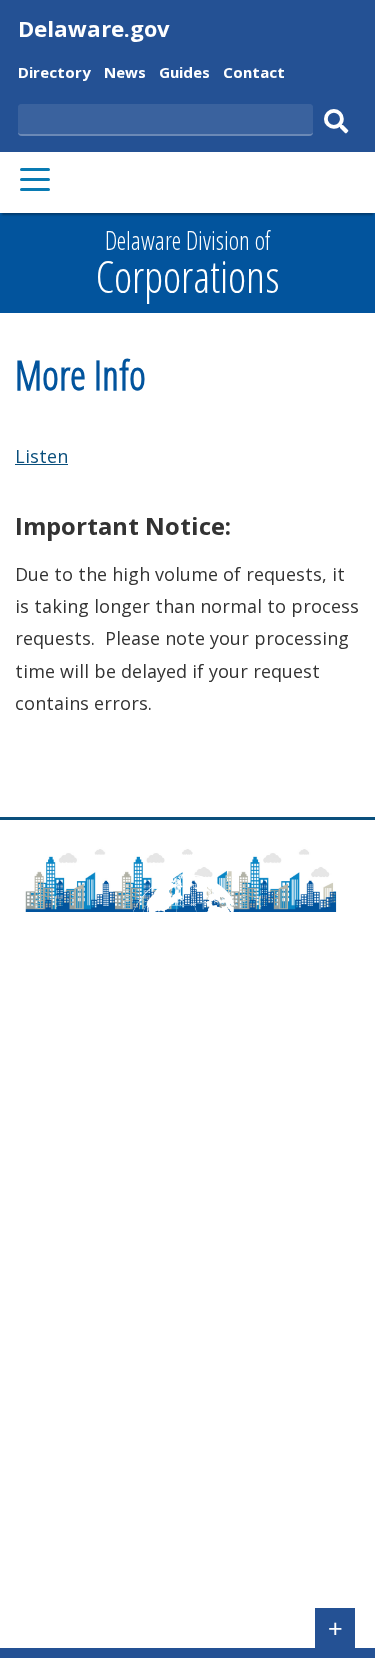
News (125, 74)
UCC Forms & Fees (85, 1497)
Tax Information (78, 1526)
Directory (54, 74)
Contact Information (93, 1132)
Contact (254, 74)
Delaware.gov (94, 28)
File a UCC (54, 1286)
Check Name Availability (106, 1314)
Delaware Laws (75, 1160)
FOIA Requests (71, 1584)
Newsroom (58, 1189)
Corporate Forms (81, 1440)
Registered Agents (86, 1555)
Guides (184, 74)
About (40, 1074)
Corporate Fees (75, 1468)
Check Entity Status (89, 1372)
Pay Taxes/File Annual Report (127, 1257)
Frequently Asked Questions (122, 1103)
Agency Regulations (91, 1218)
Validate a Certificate (93, 1401)
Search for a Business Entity (122, 1343)
